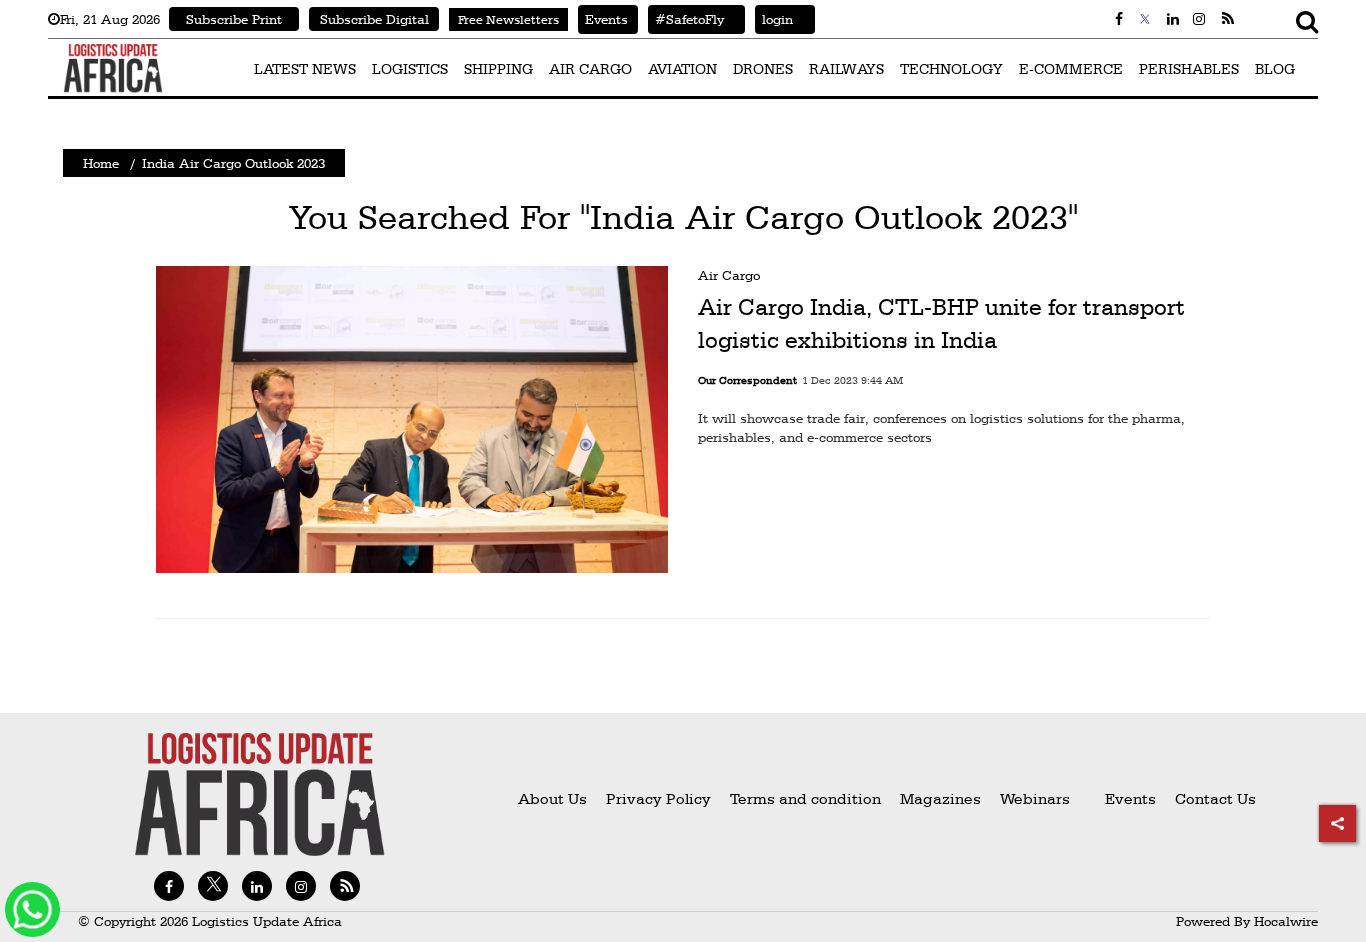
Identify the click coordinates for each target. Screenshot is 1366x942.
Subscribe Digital (374, 19)
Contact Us (1215, 798)
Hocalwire (1286, 921)
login (774, 19)
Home (101, 163)
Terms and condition (807, 798)
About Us (552, 798)
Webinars (1035, 798)
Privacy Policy (658, 798)
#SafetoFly (686, 19)
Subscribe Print (234, 19)
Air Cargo (729, 275)
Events (603, 19)
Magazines (942, 798)
